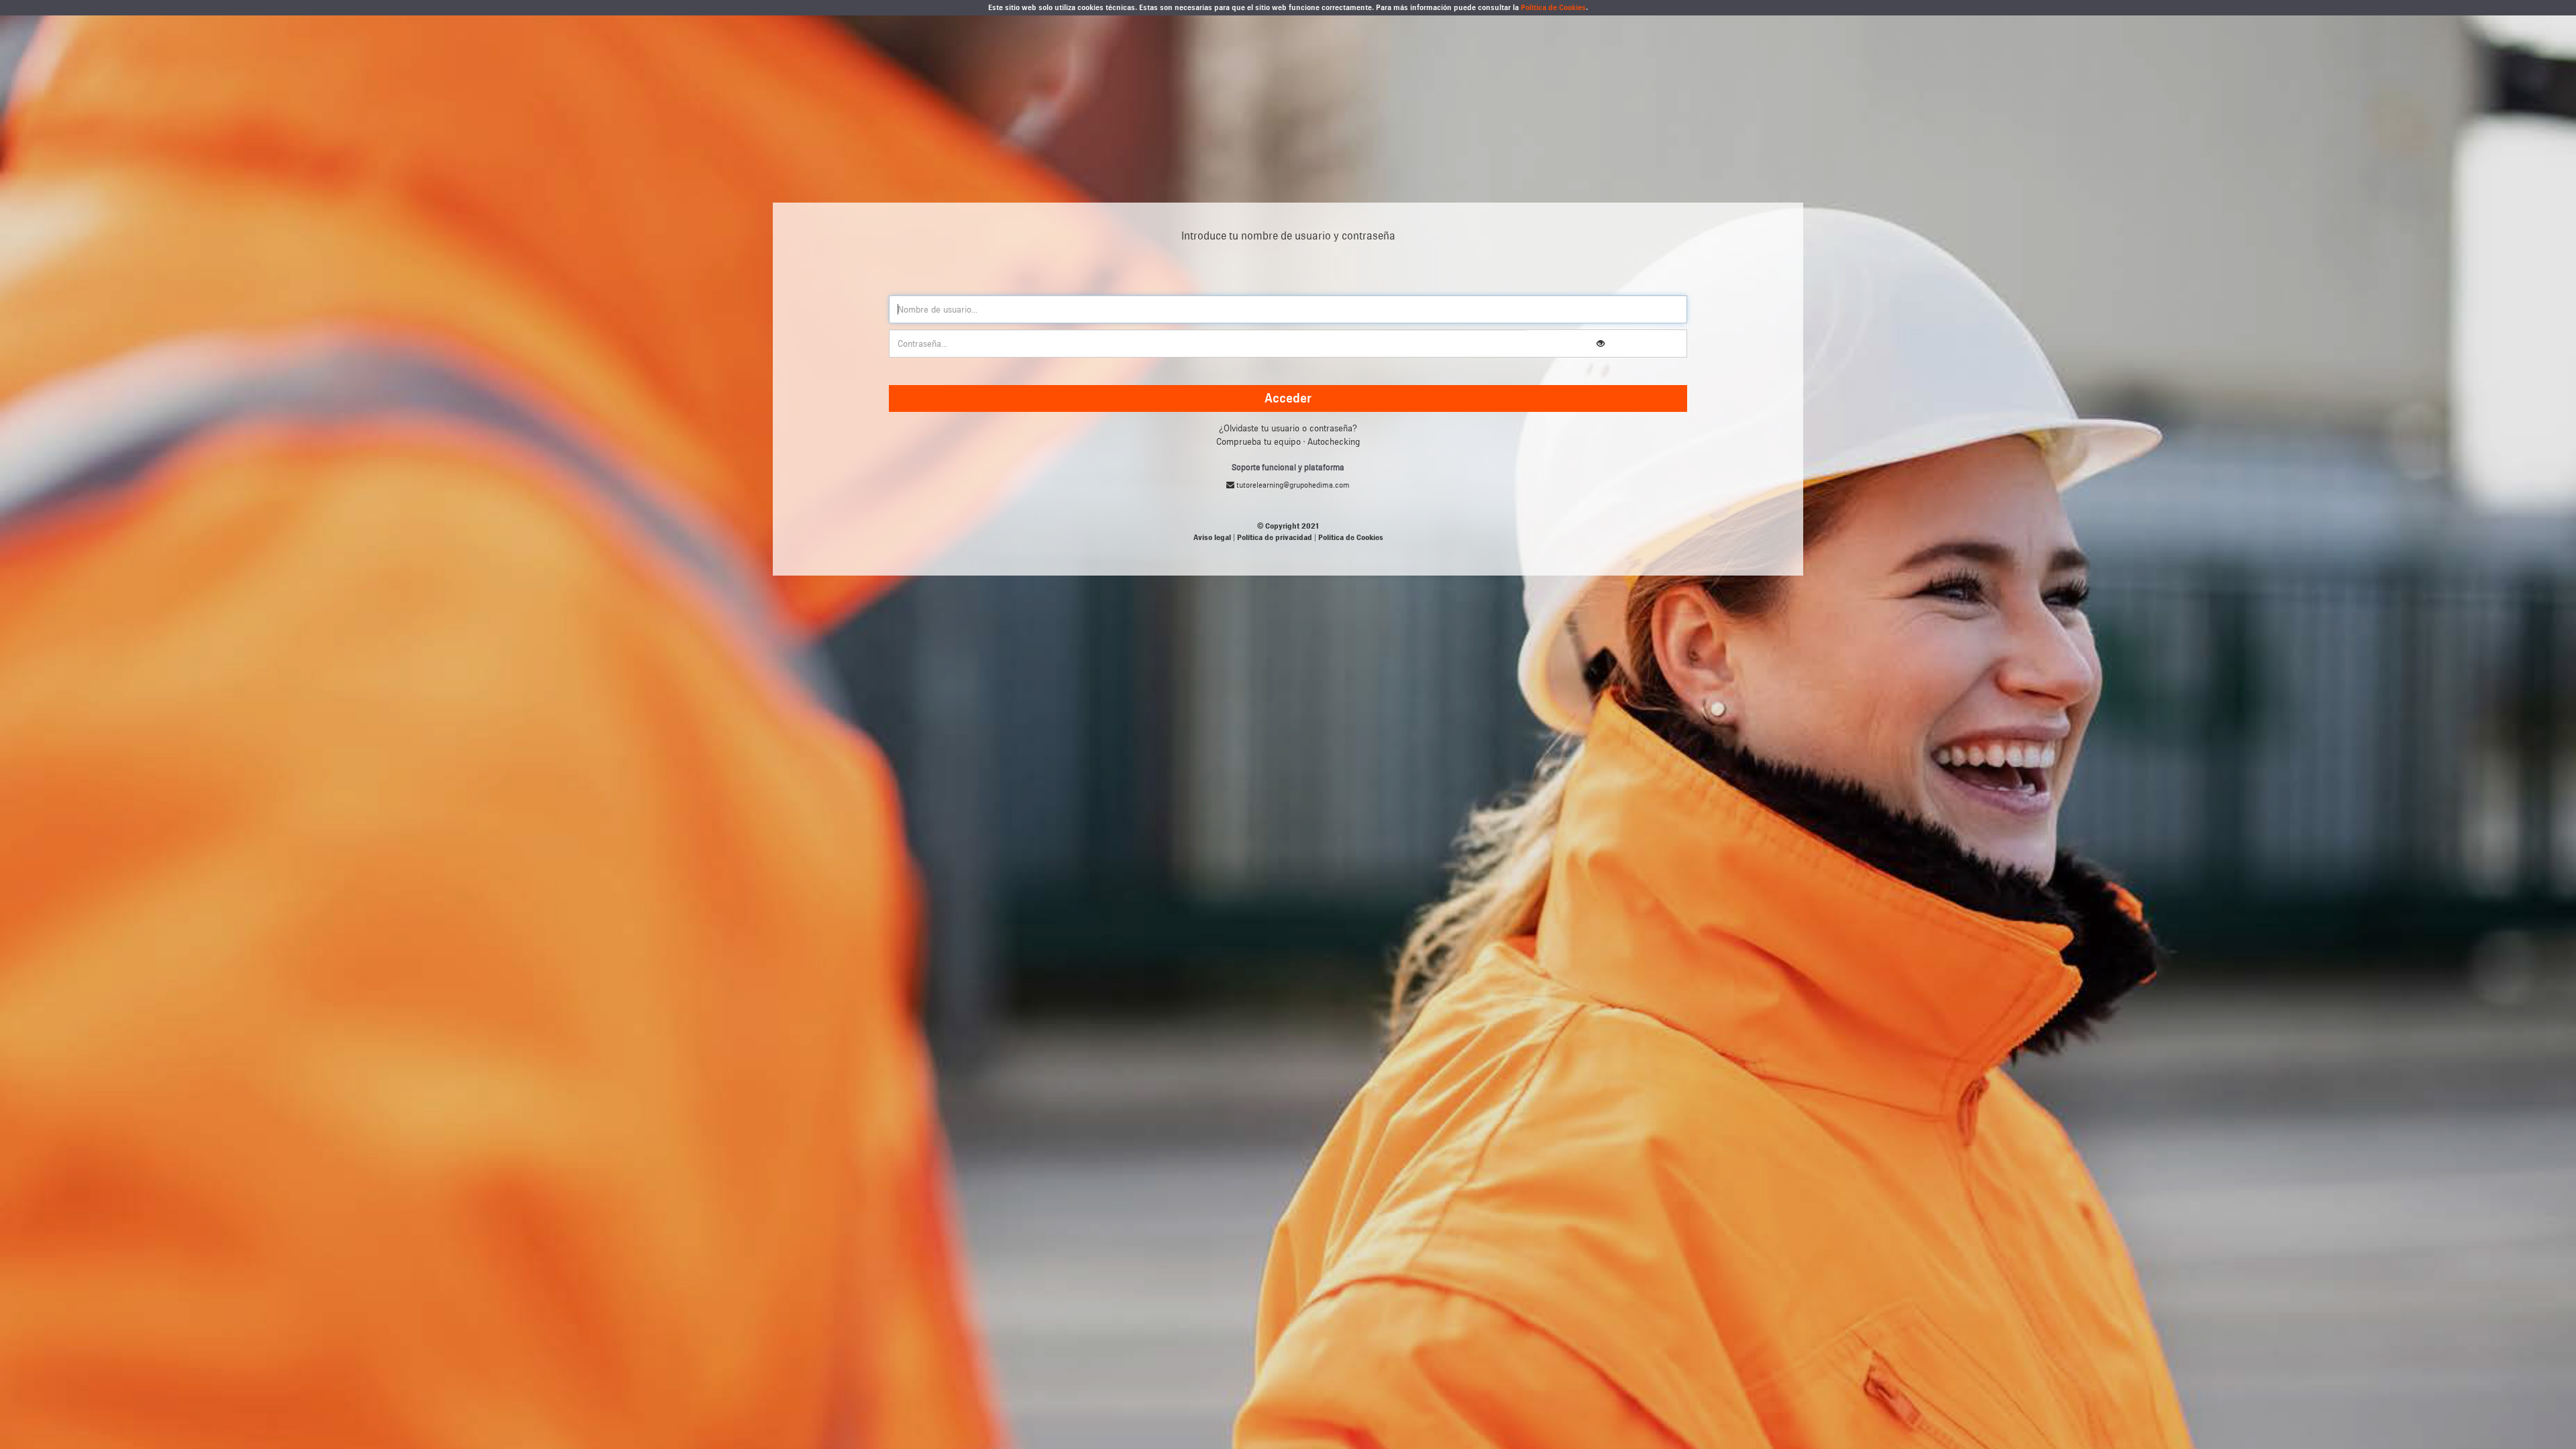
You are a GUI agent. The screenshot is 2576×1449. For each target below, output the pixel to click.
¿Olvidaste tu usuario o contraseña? (1288, 428)
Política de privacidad (1275, 537)
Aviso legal (1212, 537)
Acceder (1288, 398)
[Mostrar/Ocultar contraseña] (1601, 344)
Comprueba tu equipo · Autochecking (1288, 442)
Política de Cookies (1553, 7)
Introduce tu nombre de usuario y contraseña (1288, 236)
